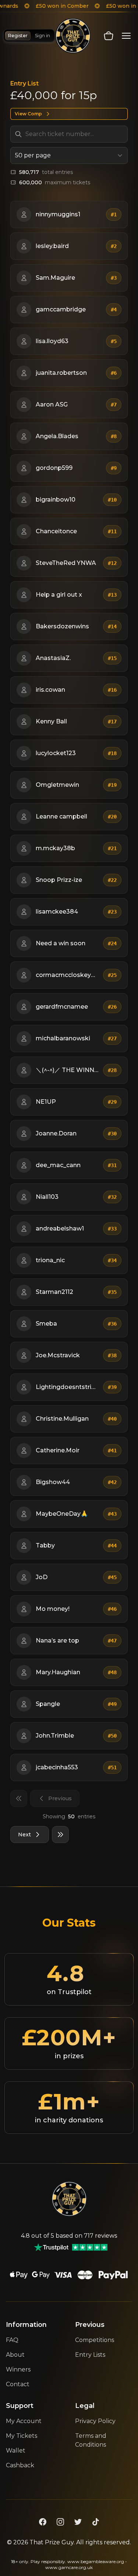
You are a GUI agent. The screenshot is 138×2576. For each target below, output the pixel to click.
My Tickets (22, 2436)
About (15, 2355)
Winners (18, 2369)
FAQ (12, 2340)
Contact (18, 2384)
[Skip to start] (19, 1798)
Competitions (95, 2340)
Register (18, 36)
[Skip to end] (60, 1835)
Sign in (43, 36)
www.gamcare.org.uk (69, 2567)
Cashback (20, 2465)
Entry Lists (90, 2355)
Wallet (16, 2451)
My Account (24, 2421)
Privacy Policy (95, 2421)
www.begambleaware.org (96, 2561)
